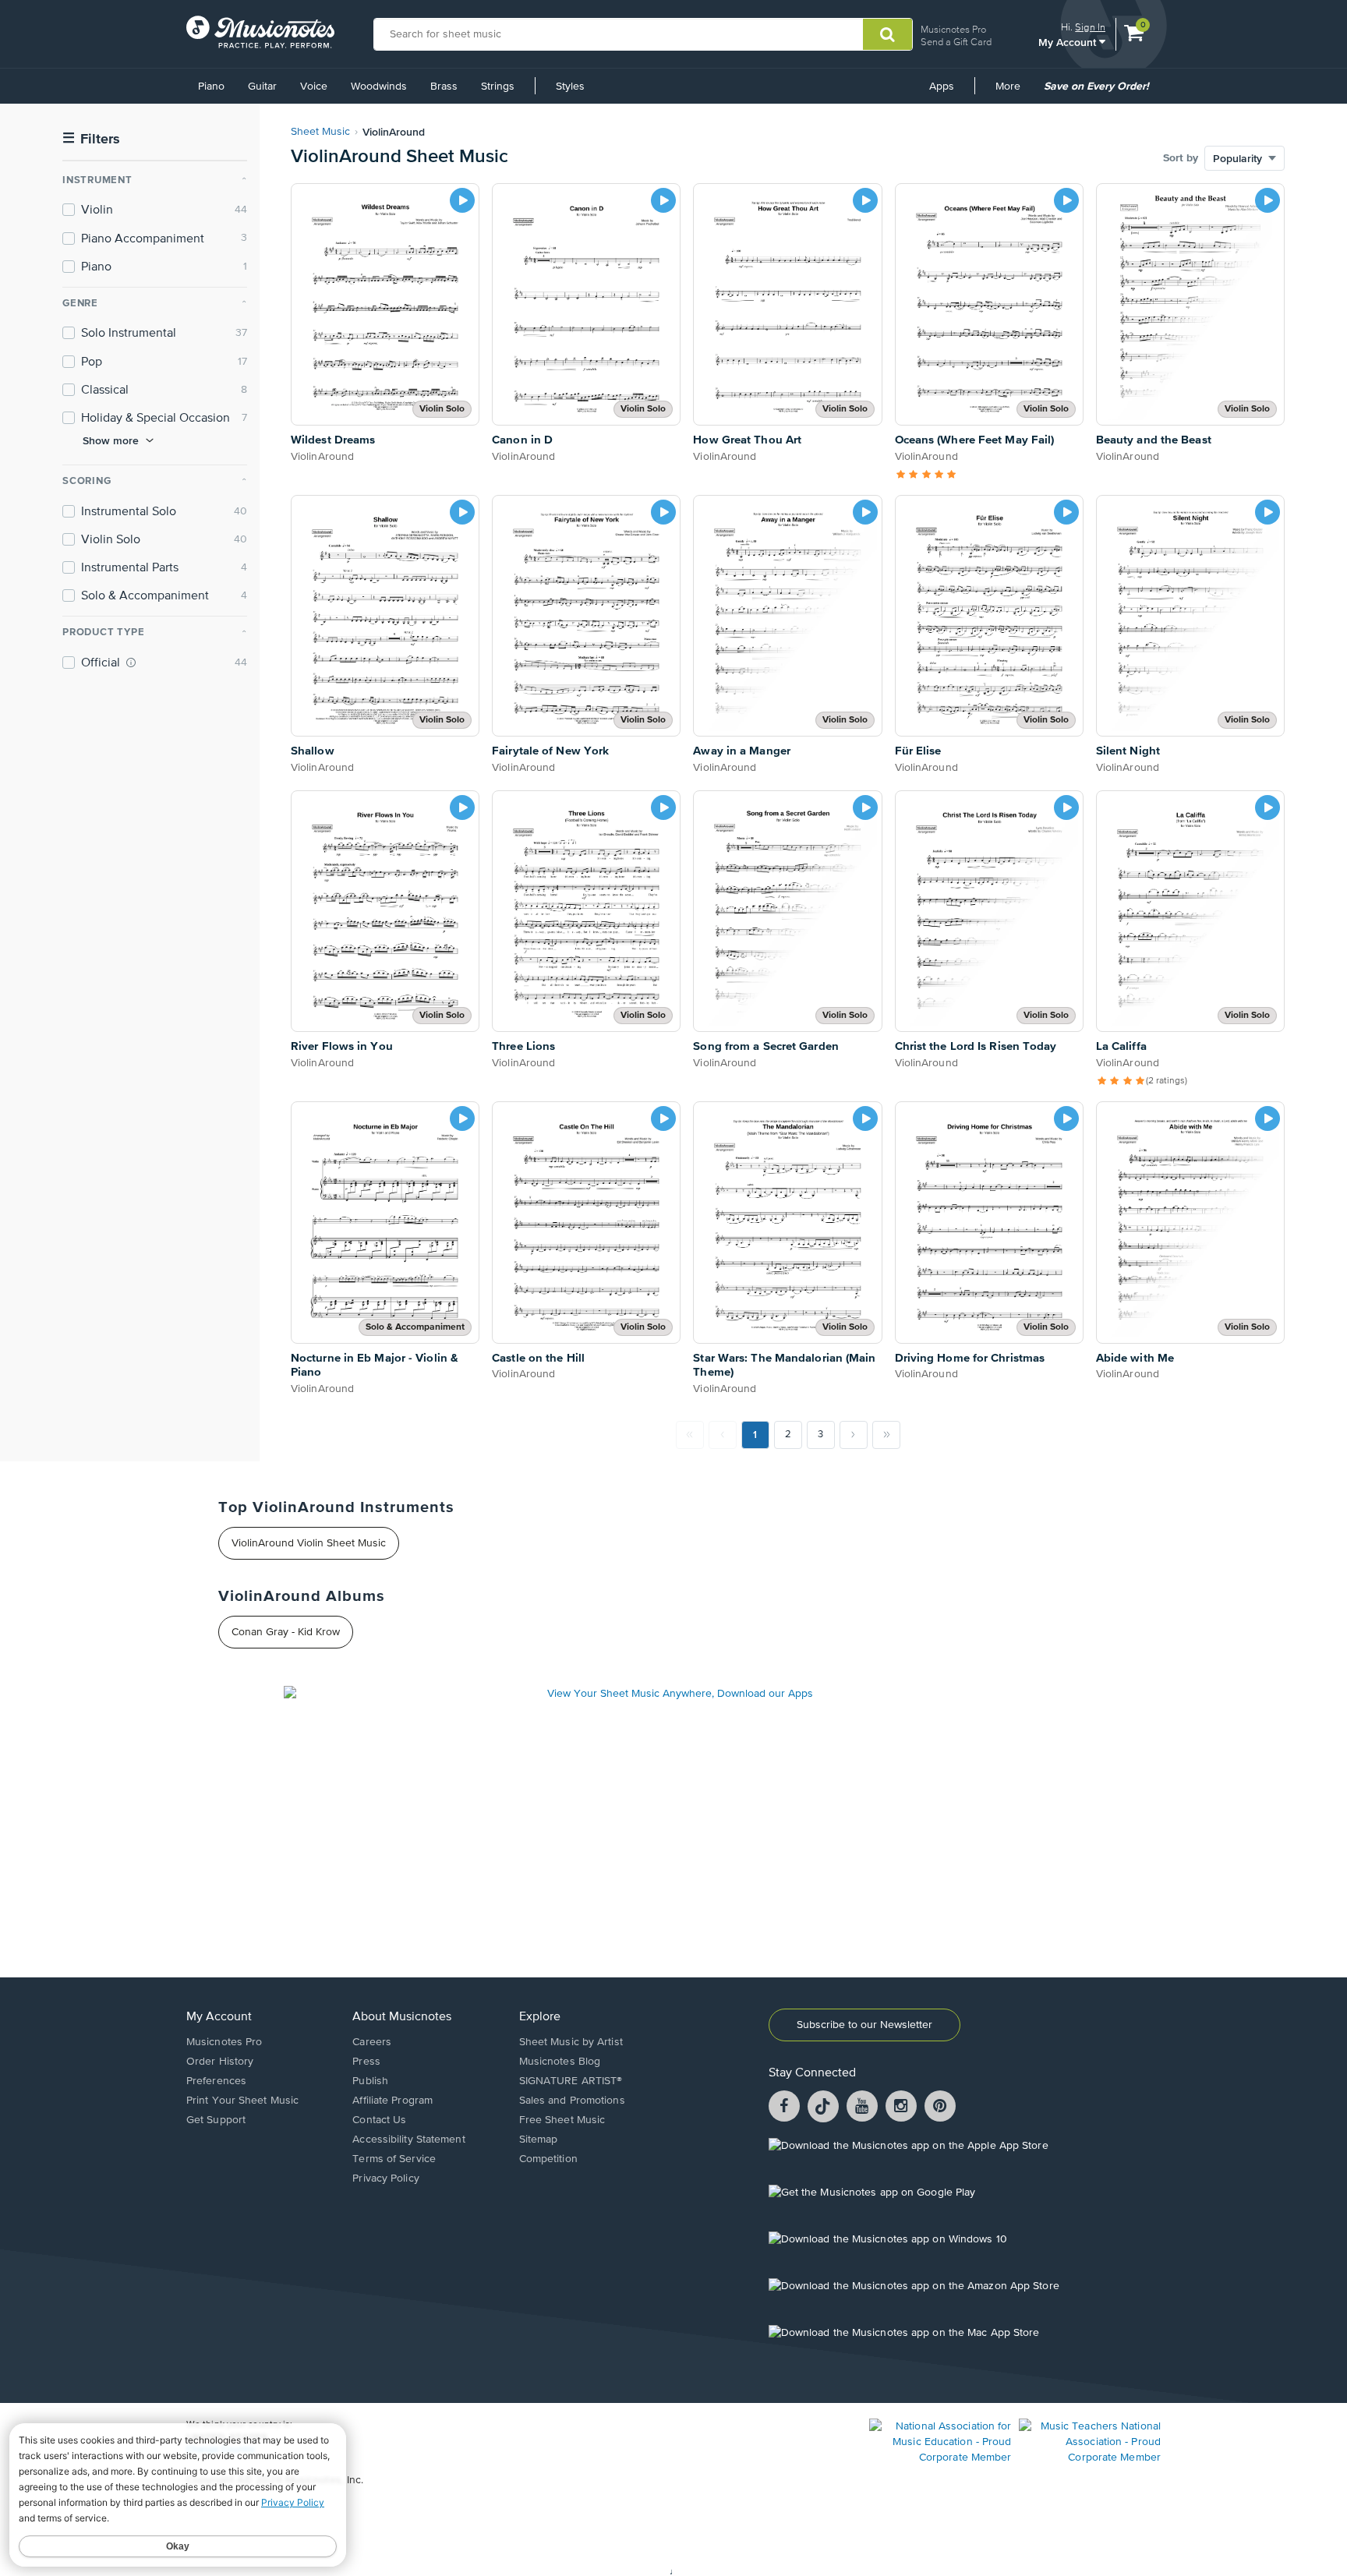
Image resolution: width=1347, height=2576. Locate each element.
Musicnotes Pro (953, 29)
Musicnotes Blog (560, 2062)
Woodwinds (379, 87)
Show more (111, 440)
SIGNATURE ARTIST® (571, 2081)
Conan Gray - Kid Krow (286, 1632)
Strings (498, 87)
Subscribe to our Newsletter (864, 2025)
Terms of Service (394, 2159)
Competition (548, 2159)
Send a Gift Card (956, 42)
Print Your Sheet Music (242, 2101)
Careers (372, 2042)
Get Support (216, 2120)
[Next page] (854, 1435)
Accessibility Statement (408, 2140)
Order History (220, 2062)
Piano (211, 87)
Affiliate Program (392, 2101)
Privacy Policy (385, 2178)
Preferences (216, 2081)
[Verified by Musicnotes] (131, 663)
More (1013, 92)
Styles (570, 87)
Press (366, 2062)
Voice (314, 87)
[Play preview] (462, 200)
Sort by (1181, 158)
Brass (444, 87)
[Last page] (886, 1435)
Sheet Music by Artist (571, 2042)
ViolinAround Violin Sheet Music (309, 1543)
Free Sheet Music (562, 2120)
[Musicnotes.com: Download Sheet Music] (260, 32)
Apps (942, 87)
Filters (91, 139)
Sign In (1090, 27)
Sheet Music (320, 132)
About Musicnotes (402, 2017)
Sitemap (539, 2140)
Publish (370, 2081)
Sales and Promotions (572, 2101)
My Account (1069, 42)
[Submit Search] (887, 34)
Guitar (262, 87)
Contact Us (379, 2120)
